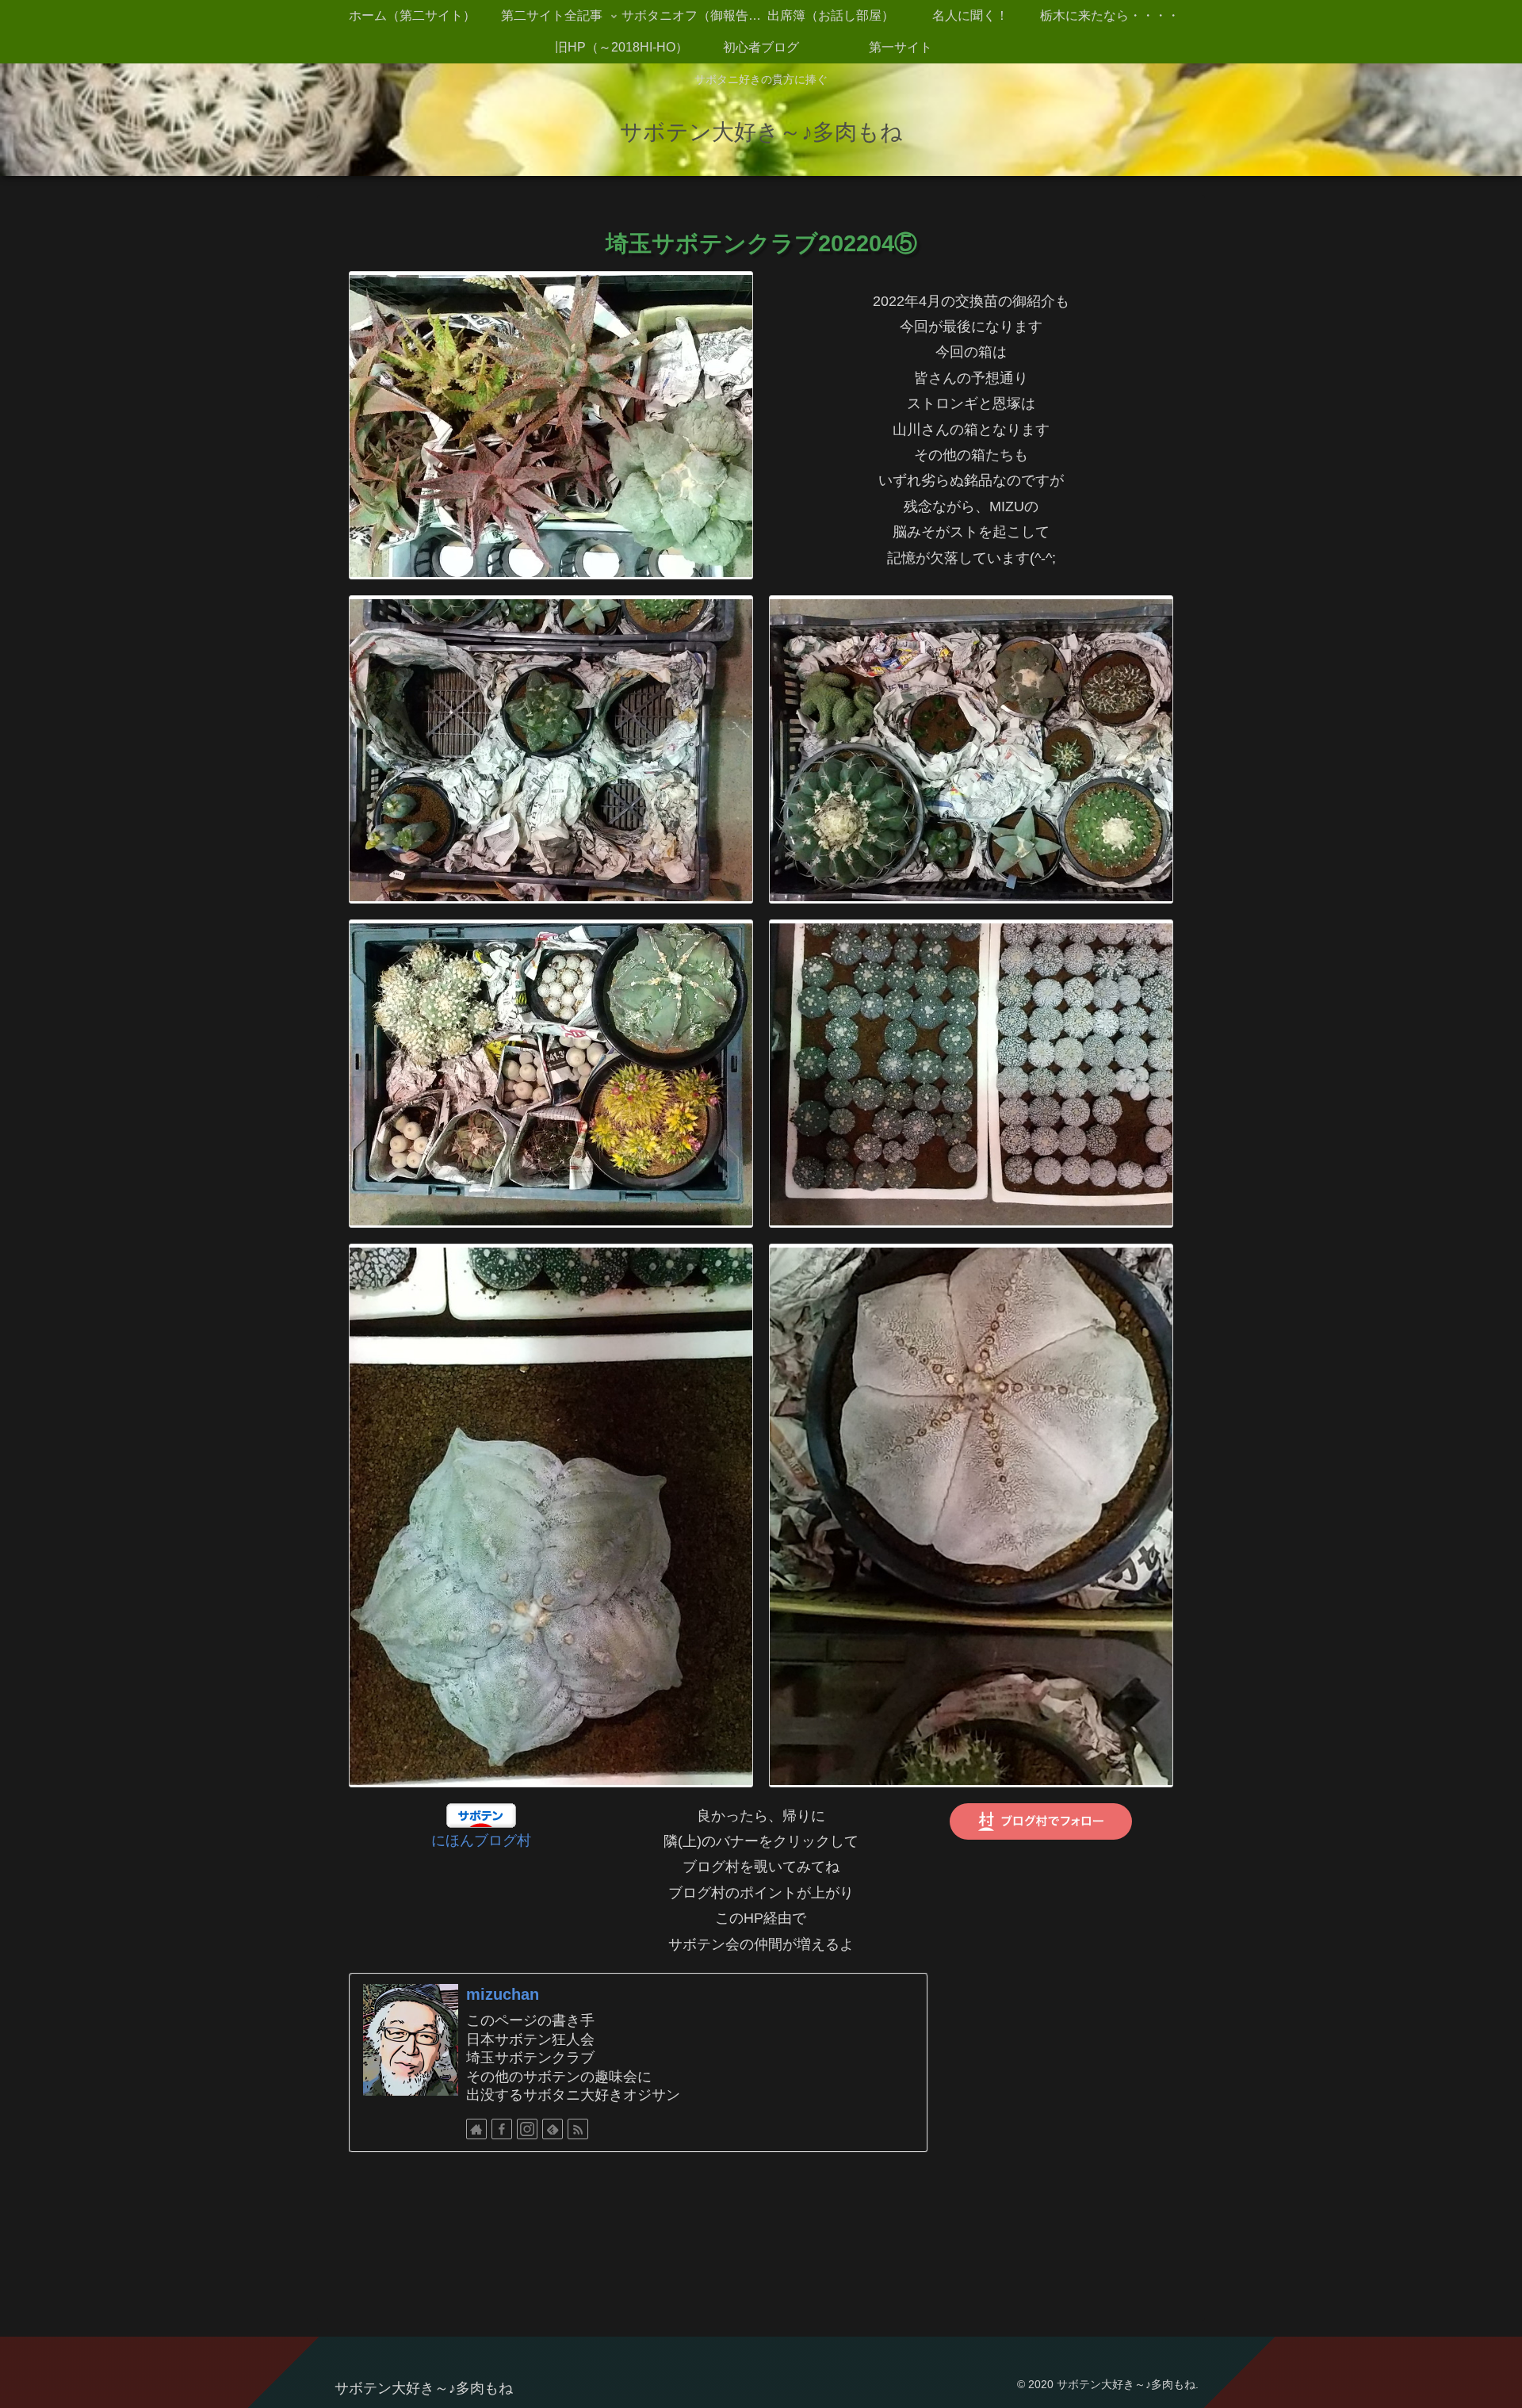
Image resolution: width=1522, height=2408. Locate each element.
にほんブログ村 (481, 1840)
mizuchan (503, 1994)
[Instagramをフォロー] (527, 2129)
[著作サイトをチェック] (476, 2129)
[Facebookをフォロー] (502, 2129)
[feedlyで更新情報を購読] (553, 2129)
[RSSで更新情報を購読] (578, 2129)
